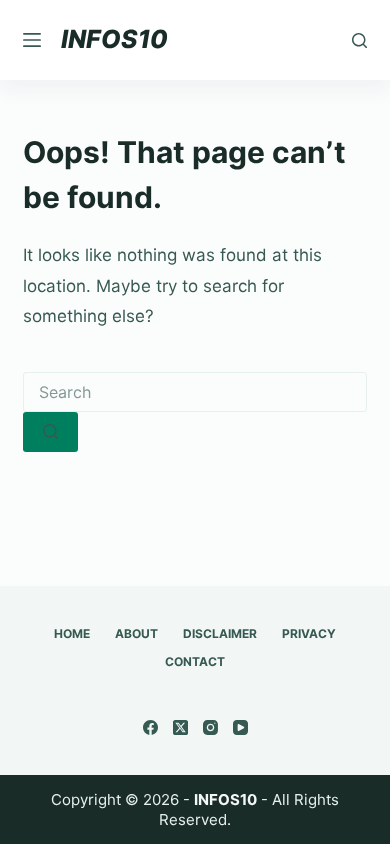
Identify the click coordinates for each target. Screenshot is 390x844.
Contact (195, 661)
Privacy (309, 633)
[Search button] (50, 432)
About (136, 633)
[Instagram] (210, 727)
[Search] (359, 40)
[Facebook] (150, 727)
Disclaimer (220, 633)
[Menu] (32, 40)
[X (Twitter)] (180, 727)
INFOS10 (114, 39)
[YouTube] (240, 727)
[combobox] (194, 392)
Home (72, 633)
